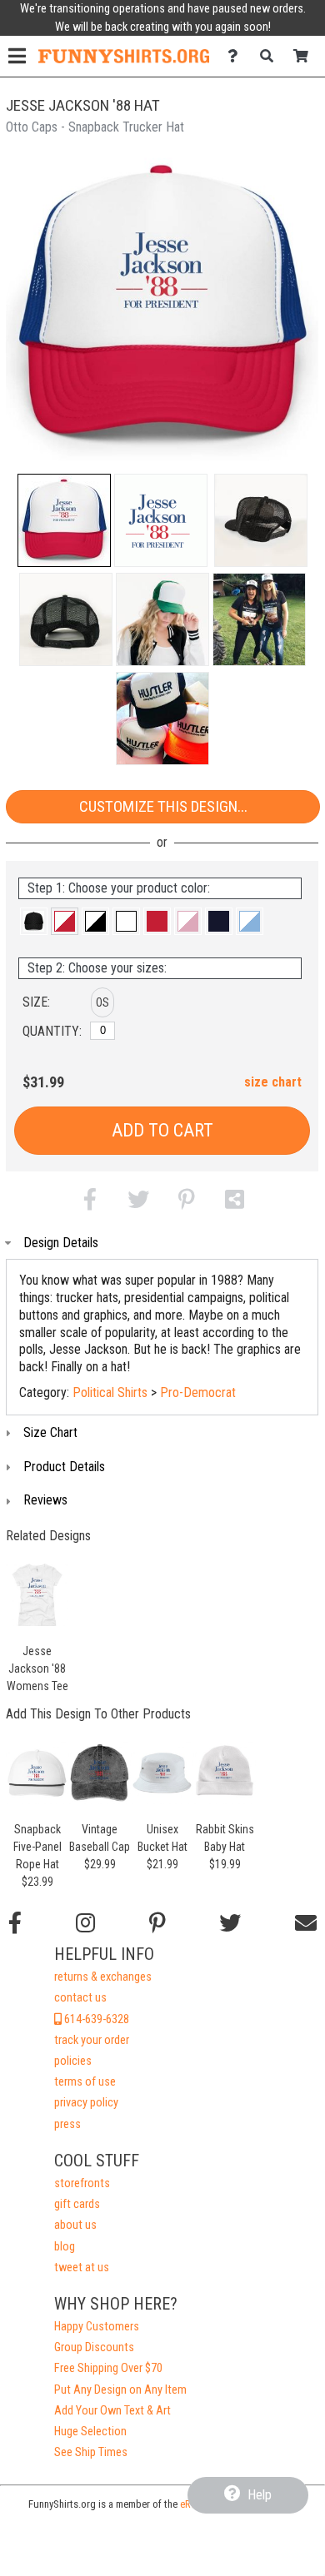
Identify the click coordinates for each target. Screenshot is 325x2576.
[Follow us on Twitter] (230, 1923)
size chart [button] (273, 1082)
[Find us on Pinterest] (157, 1923)
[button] (64, 520)
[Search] (271, 56)
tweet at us (82, 2268)
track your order (92, 2040)
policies (73, 2061)
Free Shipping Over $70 (108, 2368)
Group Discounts (94, 2347)
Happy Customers (97, 2327)
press (67, 2124)
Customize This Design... (163, 806)
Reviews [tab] (45, 1500)
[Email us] (306, 1923)
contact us (80, 1998)
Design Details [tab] (61, 1243)
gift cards (77, 2204)
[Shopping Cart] (305, 56)
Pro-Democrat (198, 1392)
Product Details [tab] (64, 1467)
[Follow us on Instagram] (85, 1923)
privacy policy (86, 2103)
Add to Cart (162, 1130)
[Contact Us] (237, 56)
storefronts (82, 2183)
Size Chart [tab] (50, 1432)
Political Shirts (110, 1392)
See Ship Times (91, 2452)
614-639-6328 (95, 2019)
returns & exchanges (103, 1977)
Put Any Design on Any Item (120, 2390)
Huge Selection (90, 2432)
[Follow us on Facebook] (15, 1923)
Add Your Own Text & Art (112, 2411)
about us (75, 2225)
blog (65, 2247)
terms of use (85, 2082)
